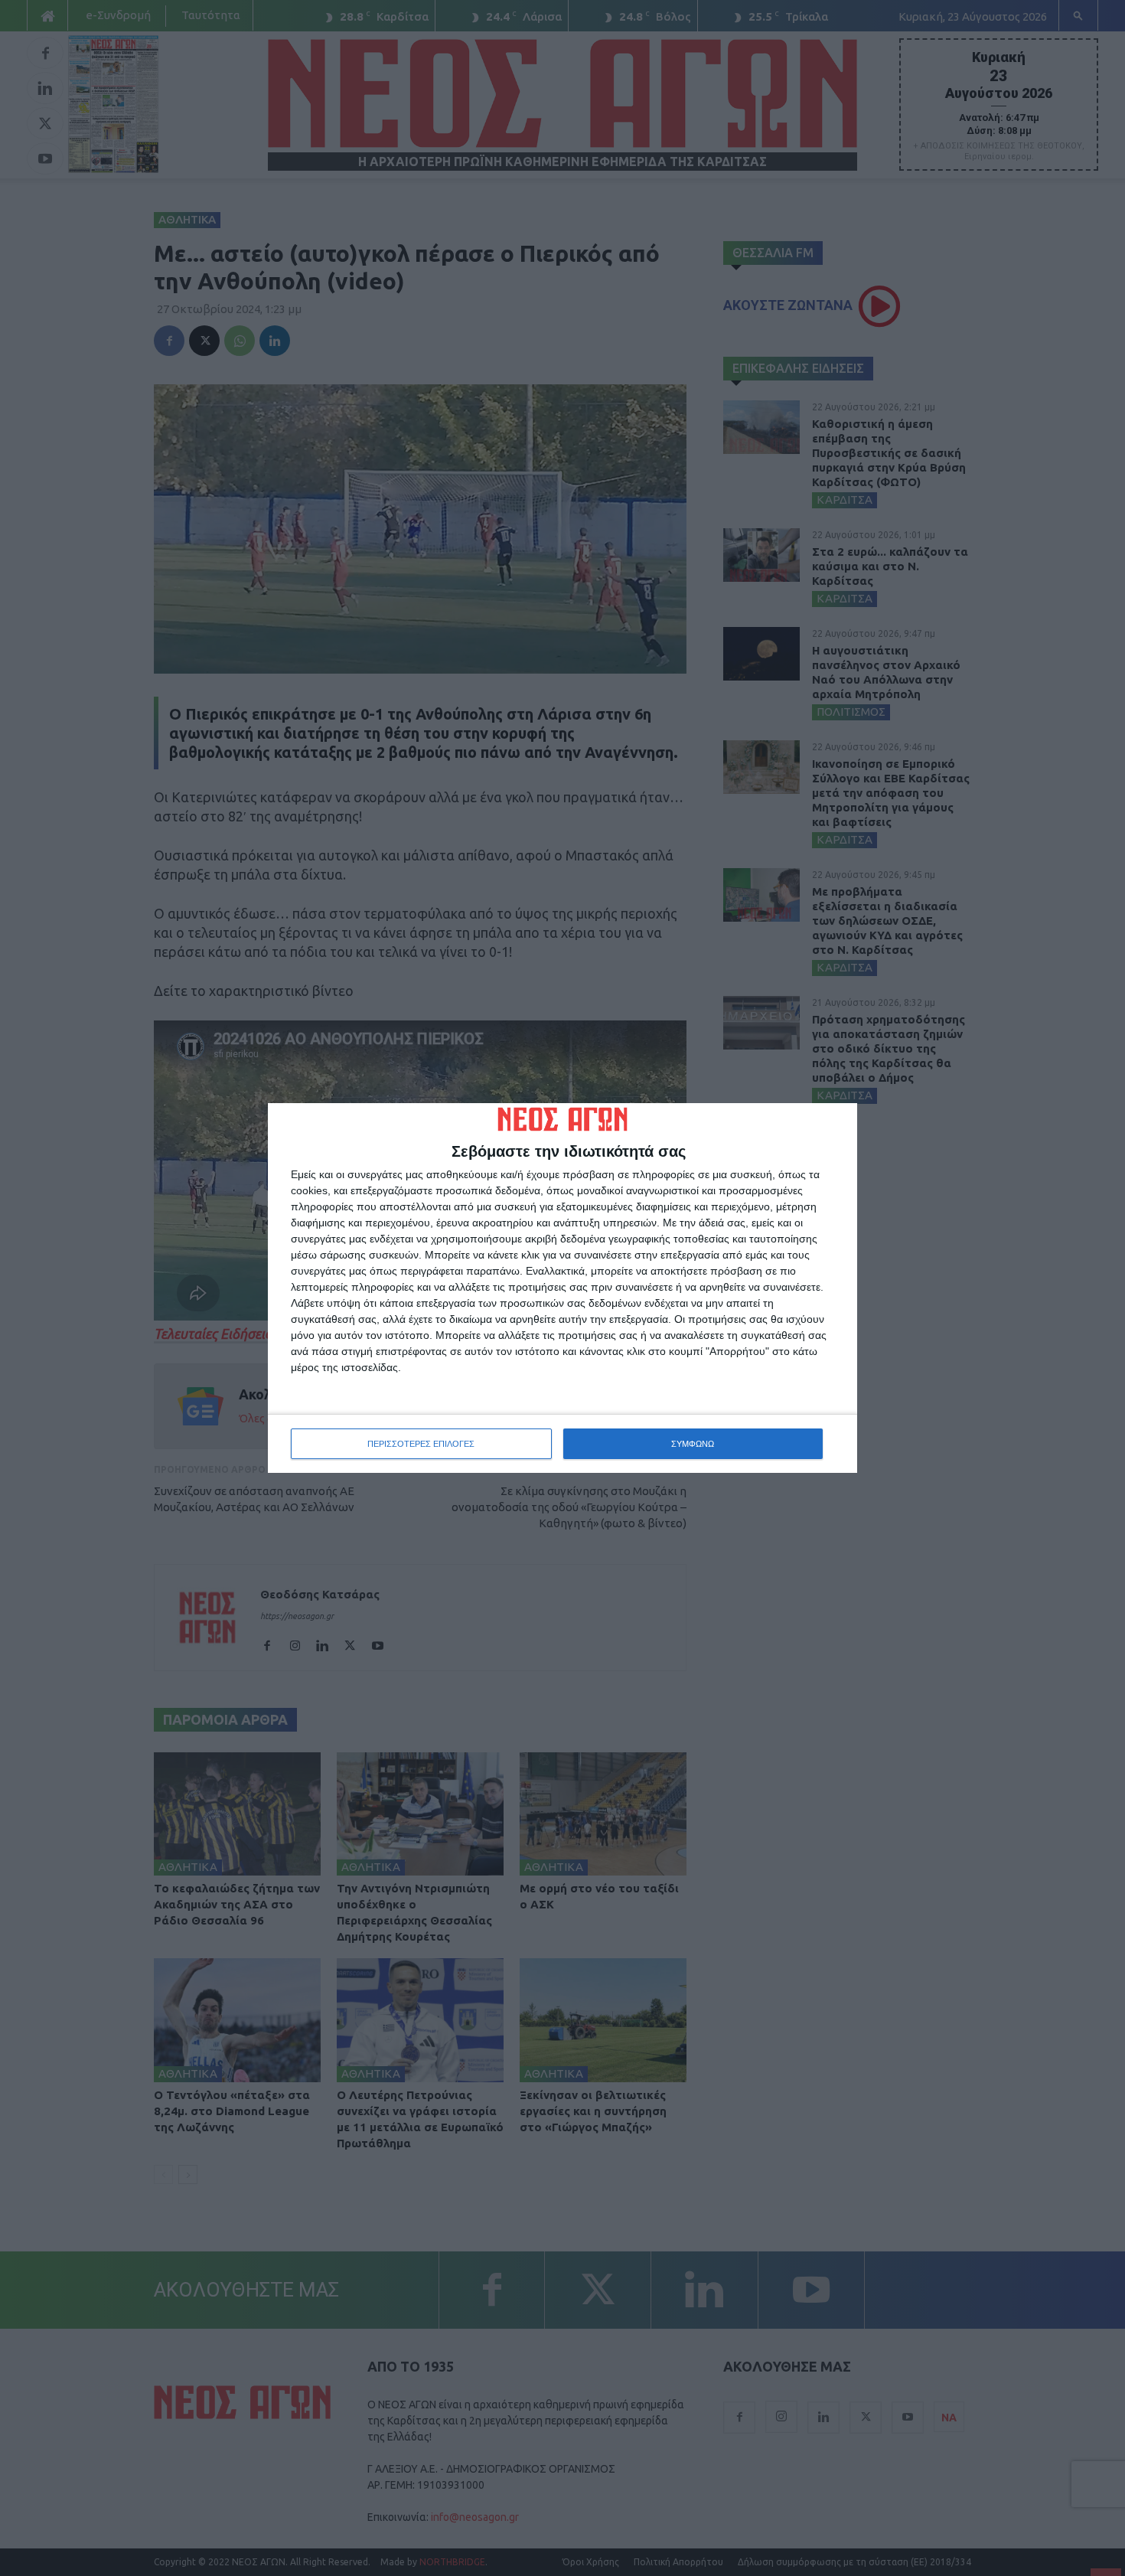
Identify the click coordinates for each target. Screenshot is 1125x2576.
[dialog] (562, 1288)
